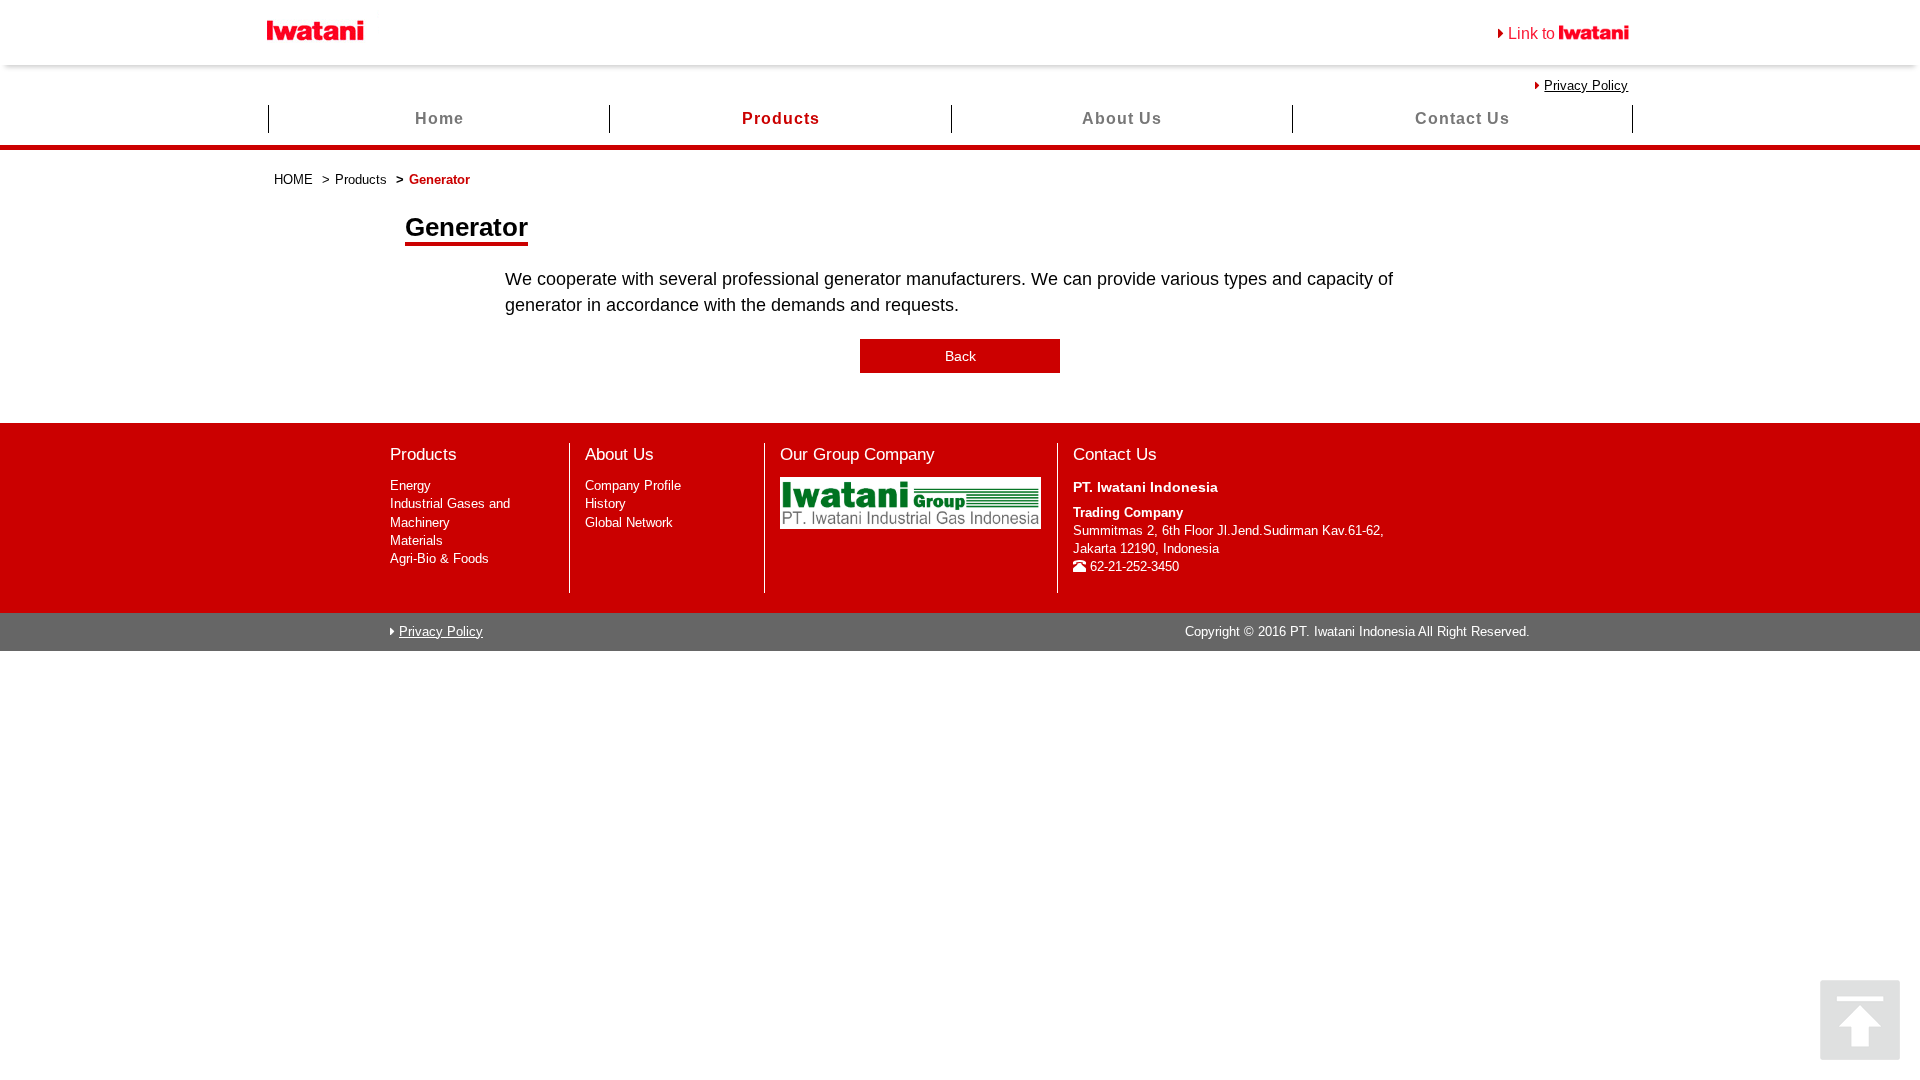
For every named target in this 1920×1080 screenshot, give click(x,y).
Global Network (629, 522)
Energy (410, 485)
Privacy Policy (1586, 85)
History (605, 503)
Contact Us (1462, 118)
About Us (1122, 118)
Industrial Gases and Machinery (450, 512)
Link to (1533, 33)
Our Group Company (857, 455)
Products (781, 118)
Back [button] (960, 356)
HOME (293, 179)
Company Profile (633, 485)
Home (439, 118)
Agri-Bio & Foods (439, 558)
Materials (416, 540)
